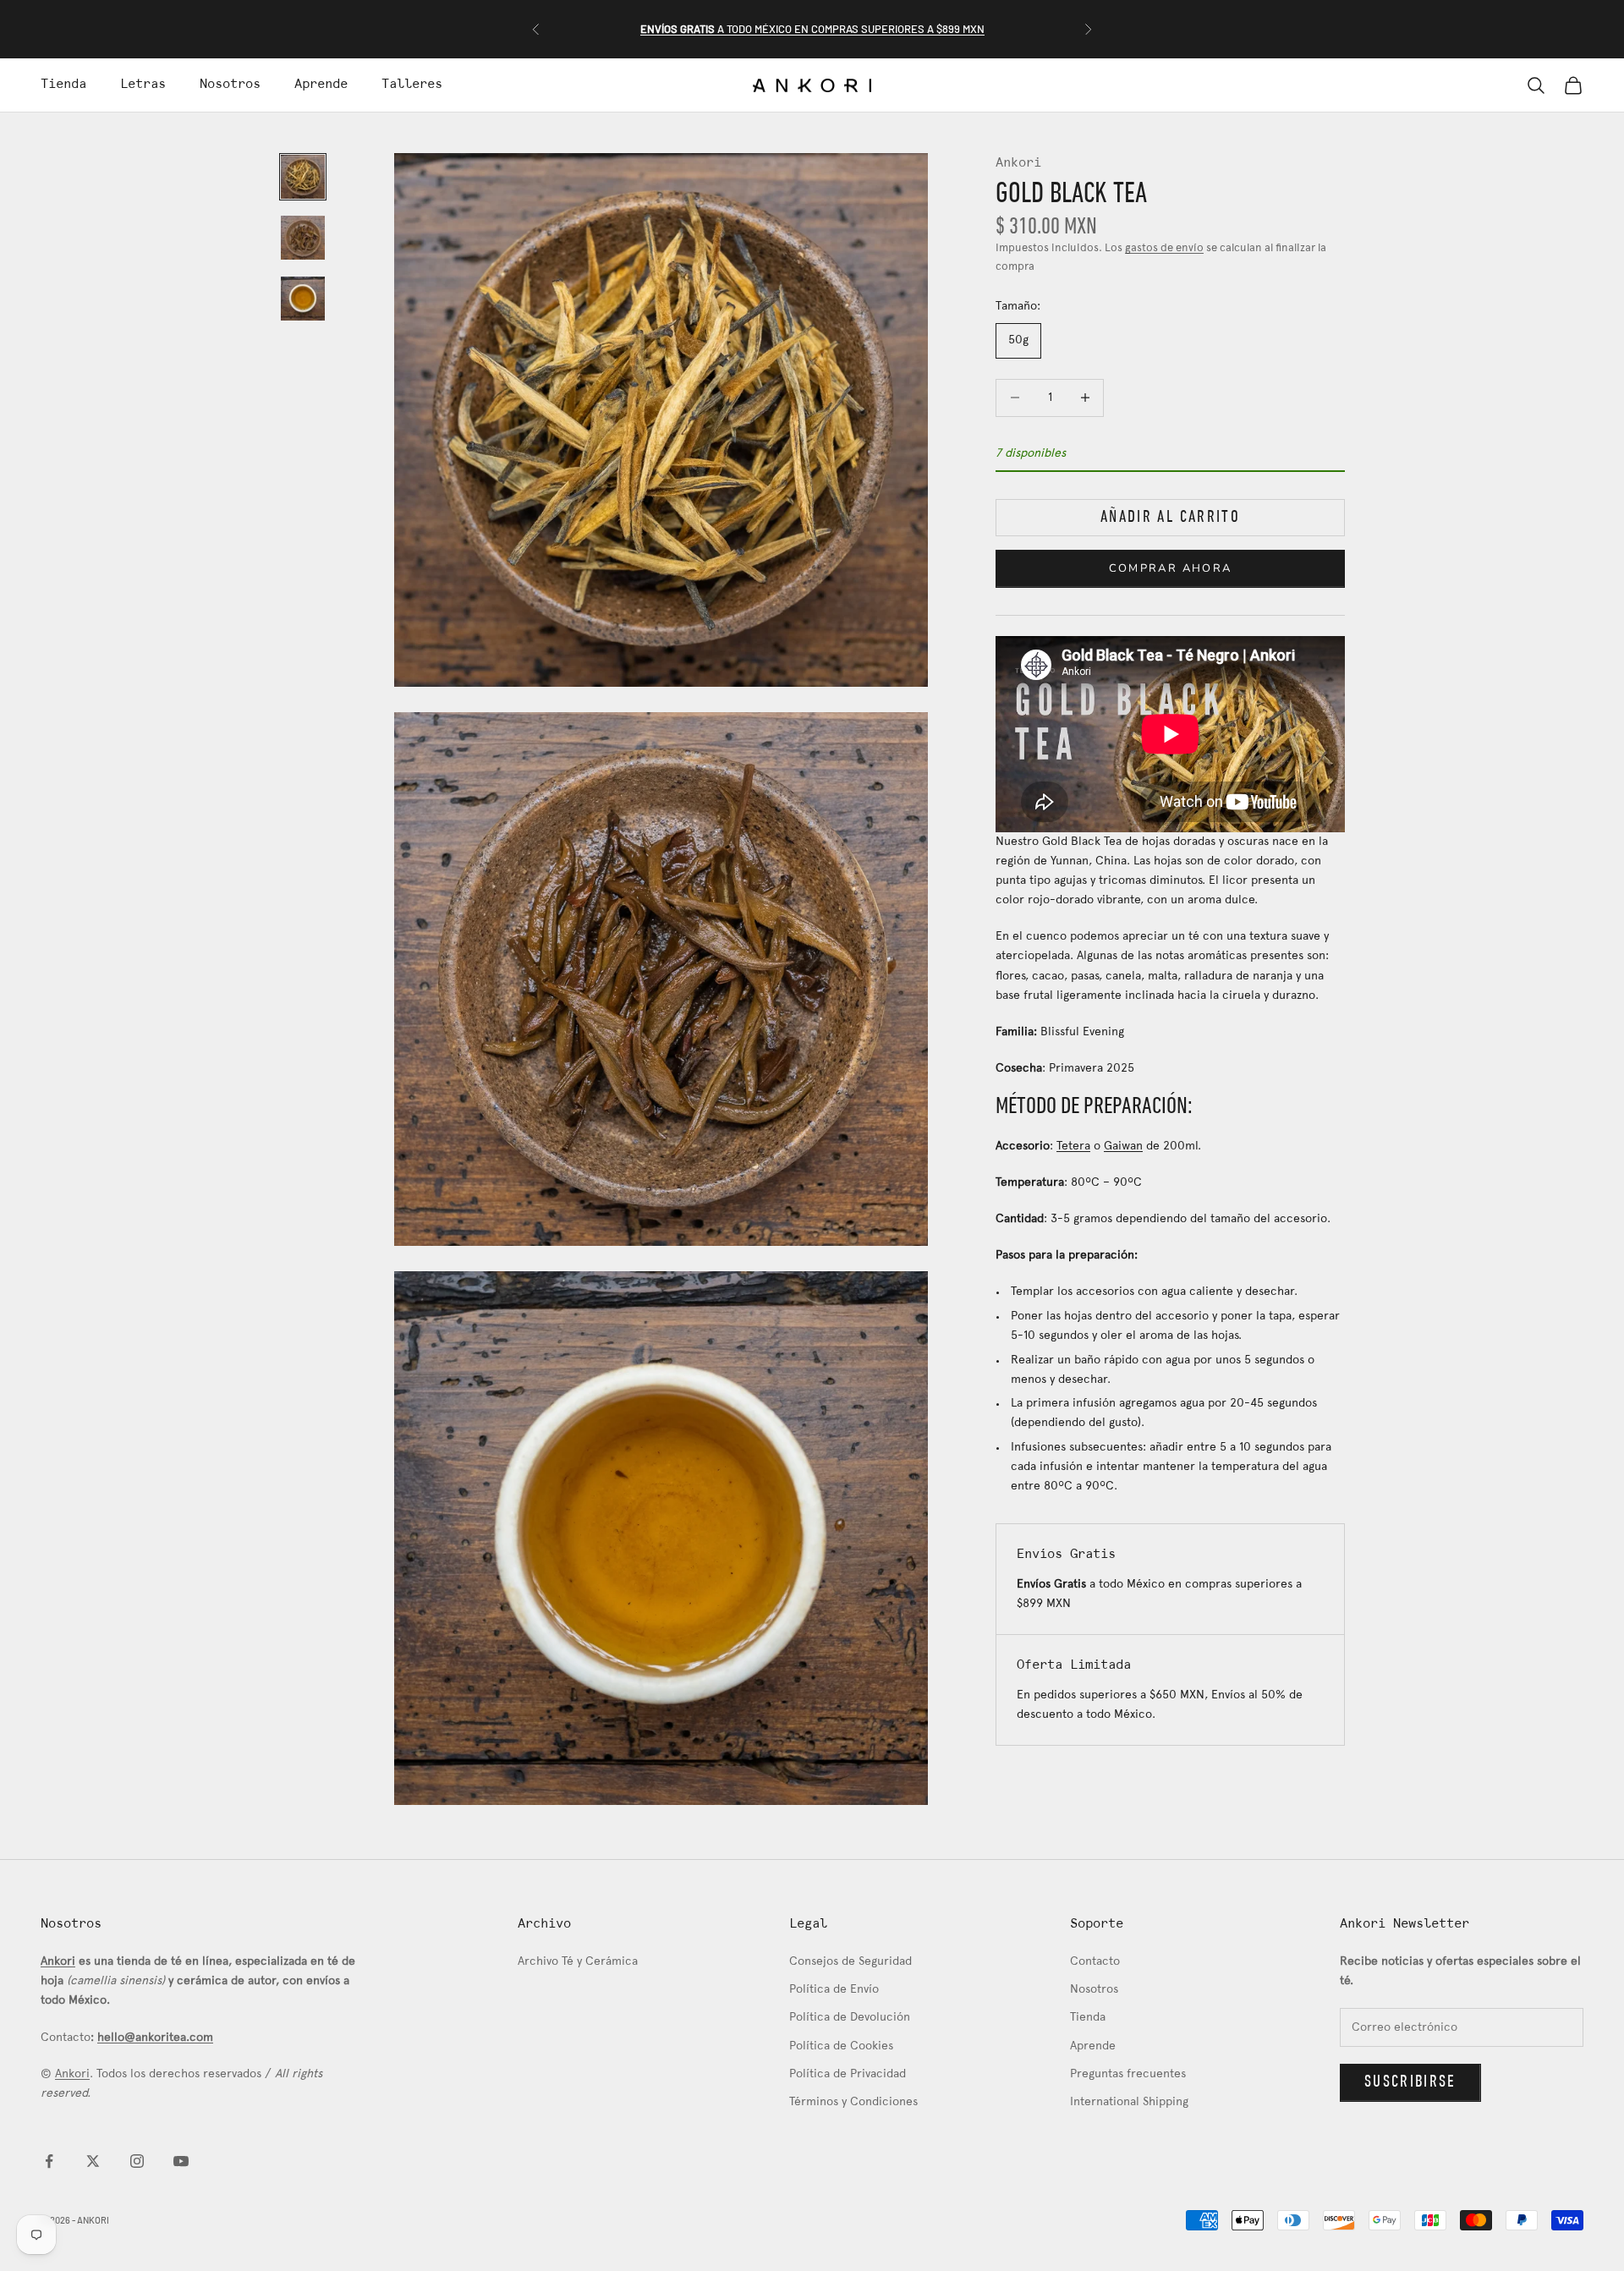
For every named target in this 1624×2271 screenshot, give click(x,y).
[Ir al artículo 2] (303, 238)
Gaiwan (1123, 1146)
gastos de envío (1164, 249)
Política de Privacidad (848, 2074)
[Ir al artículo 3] (303, 299)
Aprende (321, 85)
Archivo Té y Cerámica (578, 1962)
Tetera (1073, 1146)
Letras (143, 85)
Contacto (1095, 1962)
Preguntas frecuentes (1128, 2074)
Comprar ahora (1170, 568)
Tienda (63, 85)
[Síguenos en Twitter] (93, 2161)
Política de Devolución (850, 2018)
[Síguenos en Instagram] (137, 2161)
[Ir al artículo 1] (303, 177)
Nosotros (230, 85)
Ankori (1018, 163)
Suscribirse (1410, 2082)
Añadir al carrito (1170, 518)
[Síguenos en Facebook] (49, 2161)
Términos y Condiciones (853, 2102)
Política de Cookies (841, 2046)
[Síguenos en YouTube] (181, 2161)
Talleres (412, 85)
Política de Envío (834, 1990)
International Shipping (1129, 2102)
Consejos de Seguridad (850, 1962)
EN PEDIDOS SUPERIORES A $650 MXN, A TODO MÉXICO (812, 29)
